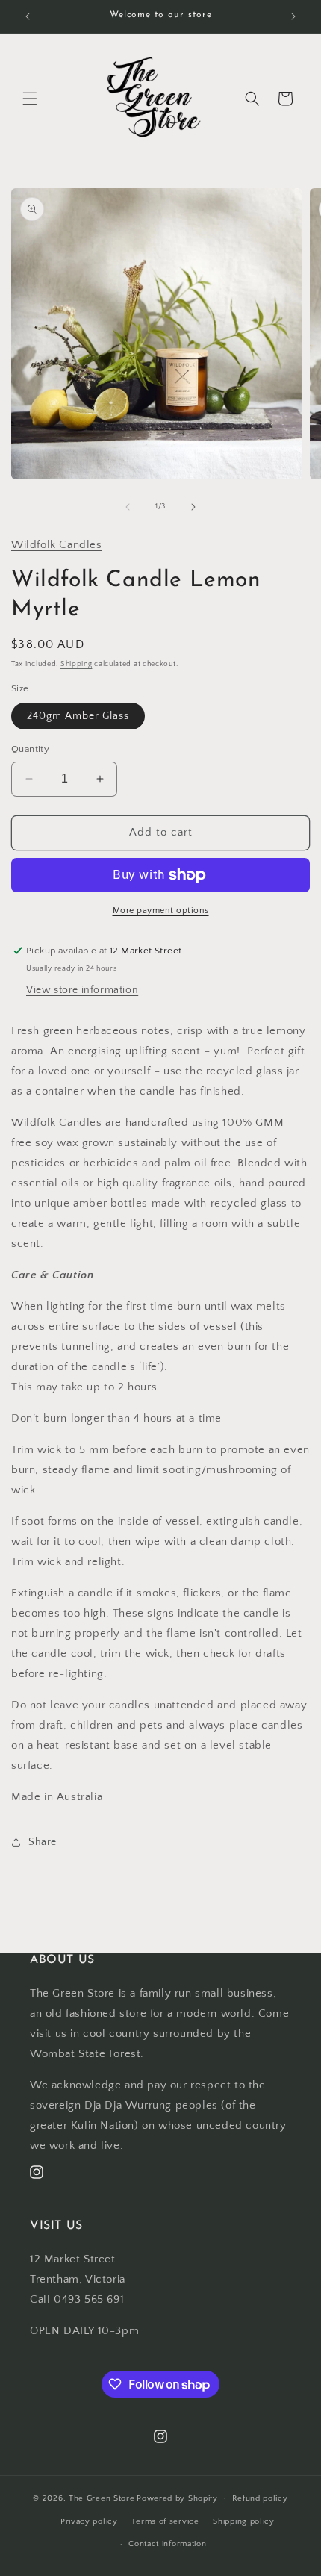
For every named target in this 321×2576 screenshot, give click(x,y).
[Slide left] (128, 507)
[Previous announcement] (28, 16)
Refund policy (260, 2498)
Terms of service (165, 2521)
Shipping (77, 664)
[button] (30, 99)
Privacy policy (89, 2521)
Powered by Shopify (177, 2498)
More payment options (161, 911)
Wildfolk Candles (57, 545)
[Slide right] (193, 507)
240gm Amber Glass (78, 716)
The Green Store (102, 2498)
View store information (82, 990)
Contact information (167, 2544)
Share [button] (43, 1842)
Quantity (30, 749)
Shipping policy (244, 2521)
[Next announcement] (293, 16)
